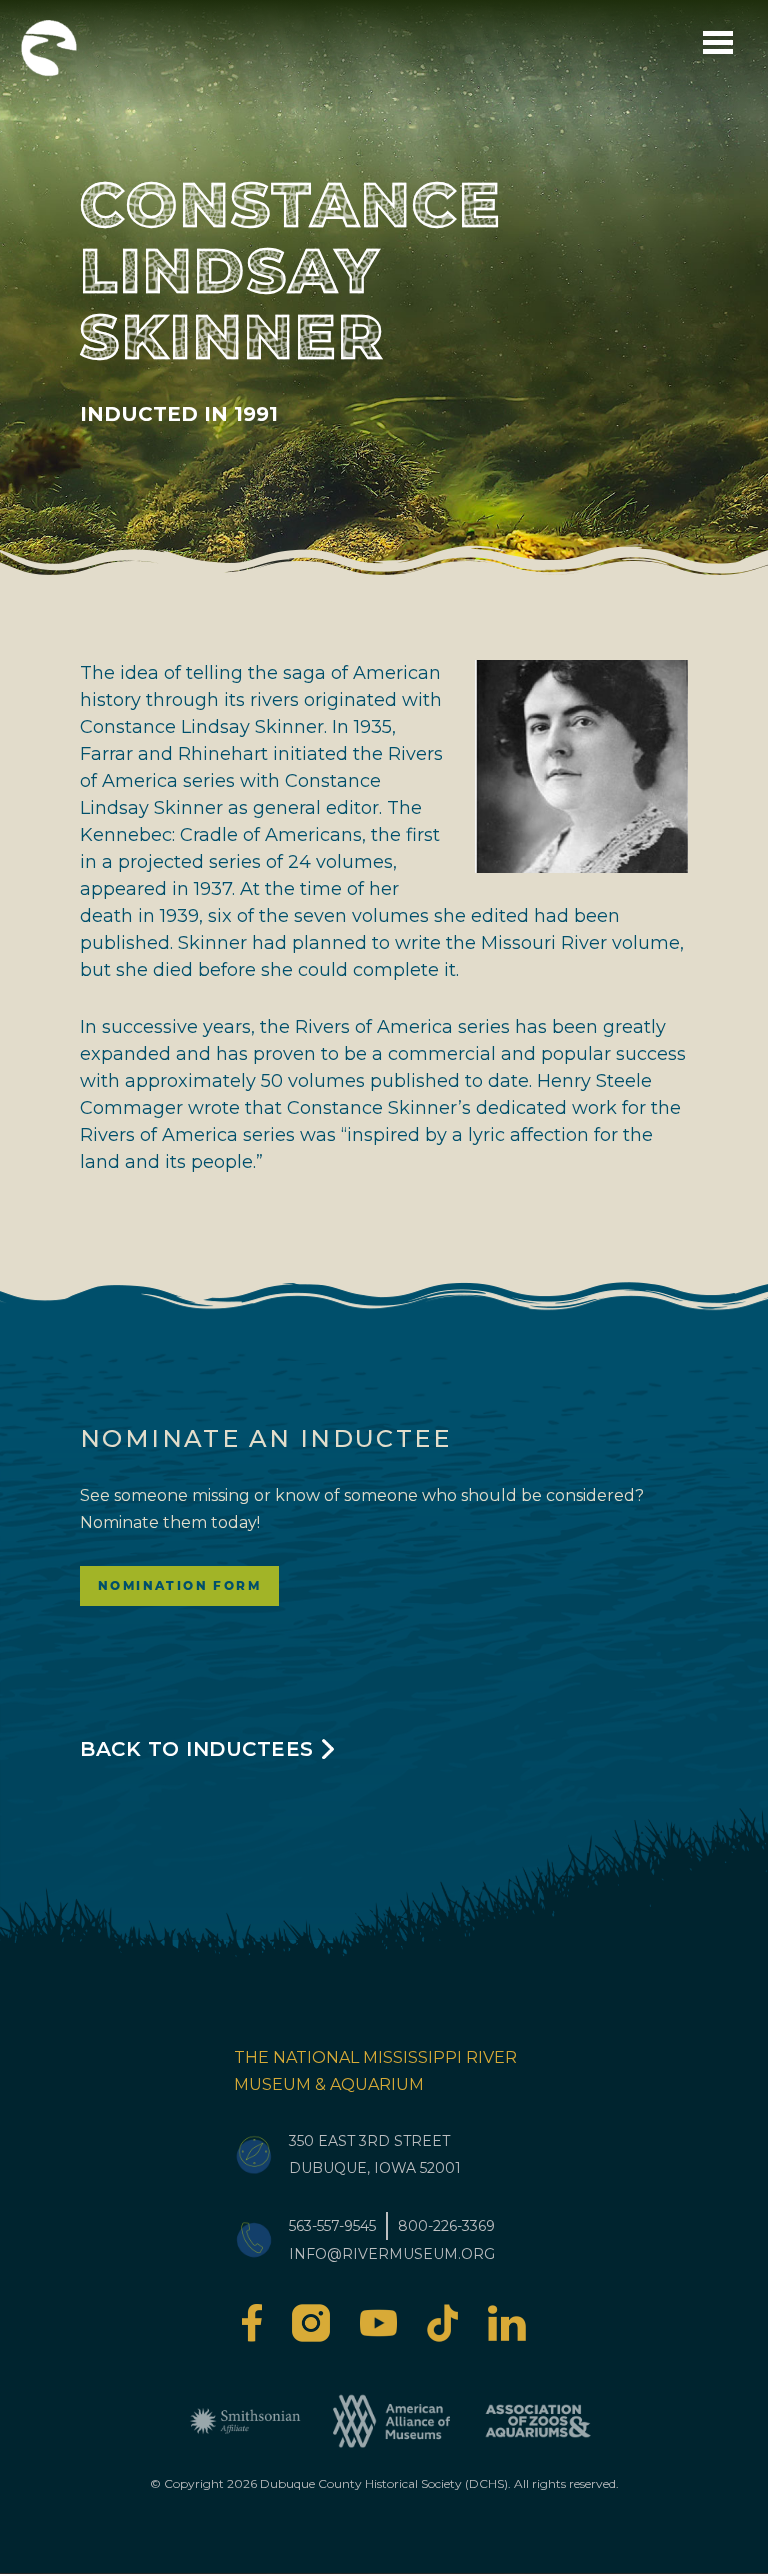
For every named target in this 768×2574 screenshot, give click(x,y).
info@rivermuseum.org (392, 2254)
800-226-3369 (446, 2226)
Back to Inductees (197, 1749)
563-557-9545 (332, 2226)
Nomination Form (179, 1585)
